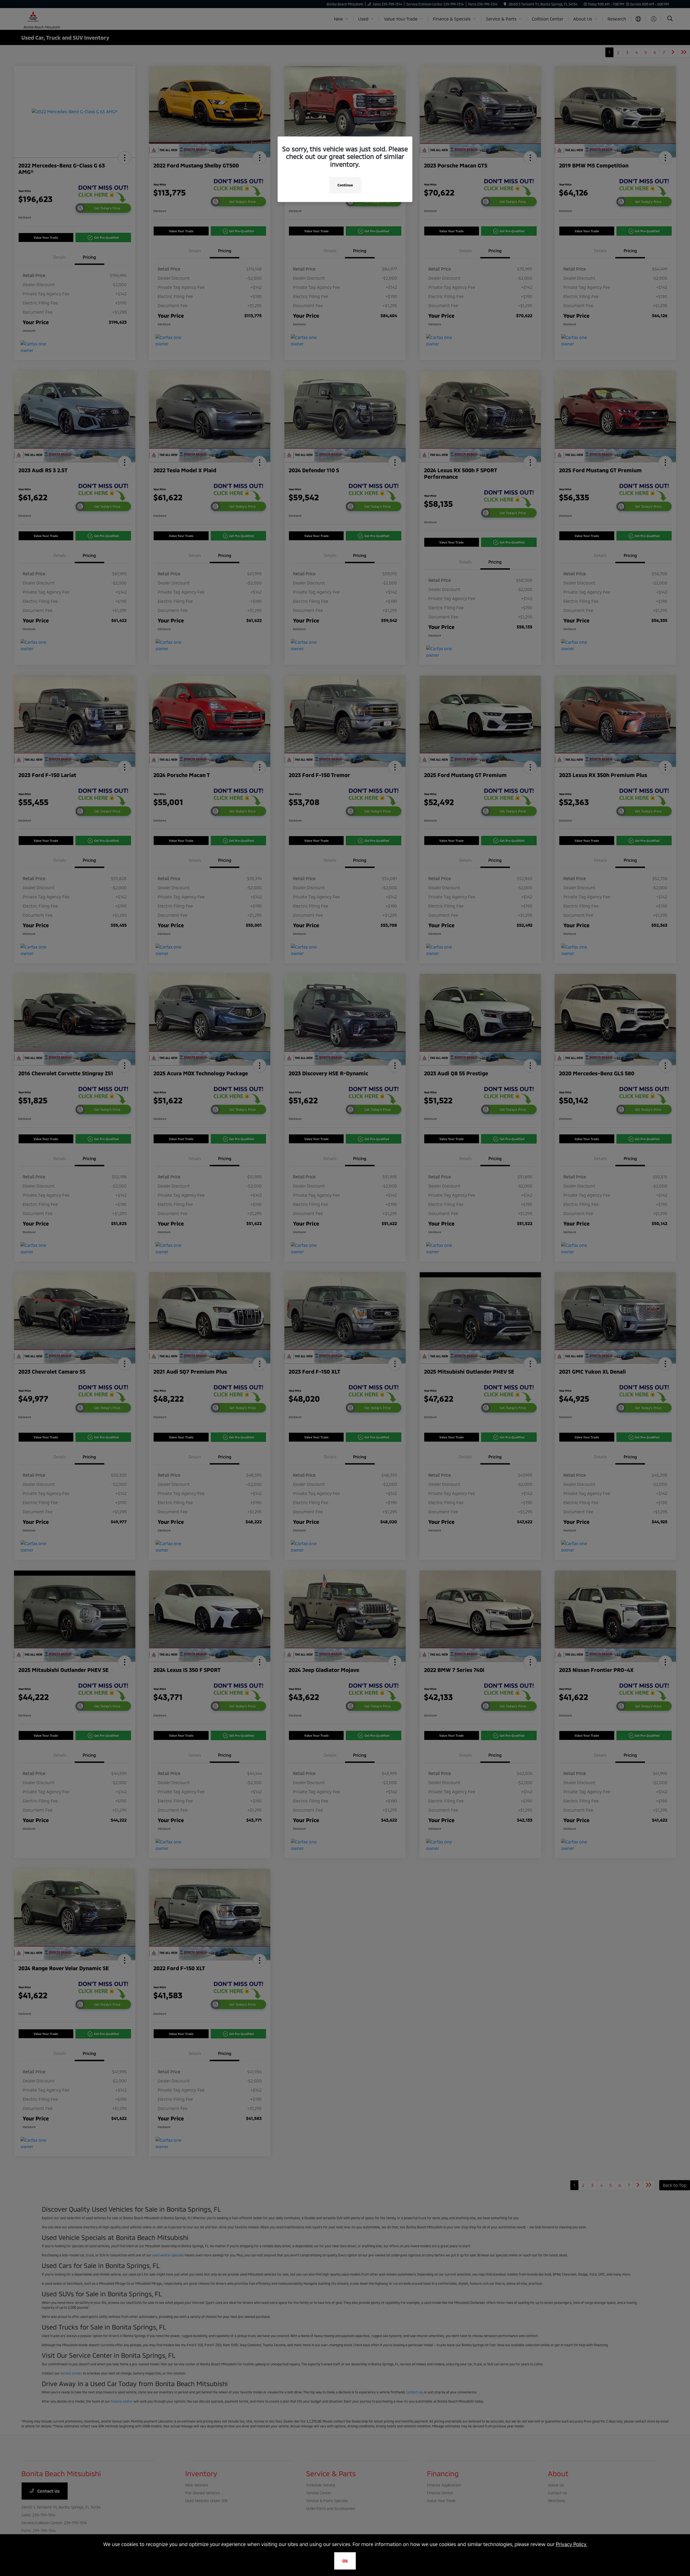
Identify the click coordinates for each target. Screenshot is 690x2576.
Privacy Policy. (571, 2544)
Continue (345, 185)
